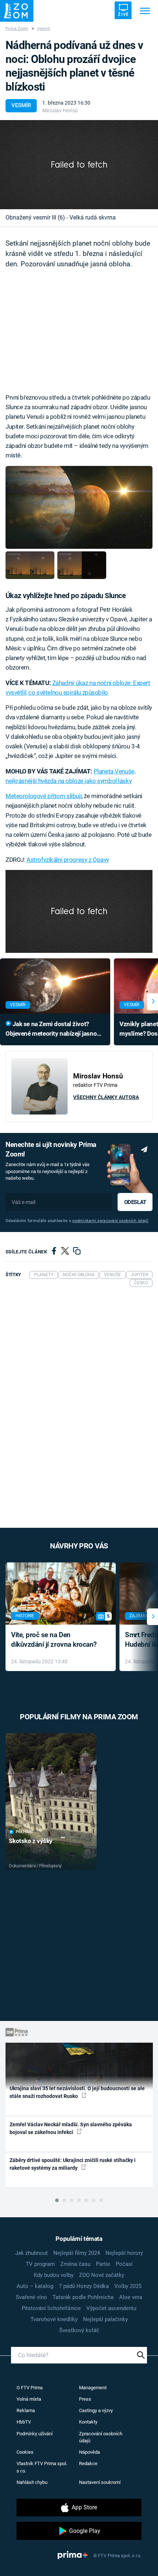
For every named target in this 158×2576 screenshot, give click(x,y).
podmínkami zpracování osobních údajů (110, 1221)
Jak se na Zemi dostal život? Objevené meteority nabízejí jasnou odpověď (53, 1029)
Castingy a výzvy (96, 2410)
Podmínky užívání (35, 2434)
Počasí (124, 2264)
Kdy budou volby (54, 2275)
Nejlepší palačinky (105, 2319)
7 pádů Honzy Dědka (84, 2286)
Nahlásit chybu (32, 2482)
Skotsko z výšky (31, 1841)
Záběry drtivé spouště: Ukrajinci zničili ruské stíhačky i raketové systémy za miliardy (73, 2164)
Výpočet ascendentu (111, 2308)
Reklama (26, 2410)
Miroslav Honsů (60, 110)
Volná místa (29, 2399)
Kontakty (88, 2422)
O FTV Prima (30, 2388)
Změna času (75, 2264)
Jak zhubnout (31, 2253)
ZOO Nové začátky (102, 2275)
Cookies (25, 2452)
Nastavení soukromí (100, 2482)
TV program (40, 2264)
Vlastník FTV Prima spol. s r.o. (42, 2467)
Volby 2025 (128, 2286)
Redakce (88, 2463)
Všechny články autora (106, 1097)
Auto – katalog (35, 2286)
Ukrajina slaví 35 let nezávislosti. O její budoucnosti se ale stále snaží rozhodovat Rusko (77, 2092)
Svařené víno (31, 2297)
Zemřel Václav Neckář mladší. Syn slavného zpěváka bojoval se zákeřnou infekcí (71, 2128)
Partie (103, 2264)
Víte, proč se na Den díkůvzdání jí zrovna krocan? (54, 1640)
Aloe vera (131, 2297)
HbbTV (24, 2422)
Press (85, 2399)
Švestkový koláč (79, 2330)
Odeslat (135, 1202)
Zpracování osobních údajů (101, 2437)
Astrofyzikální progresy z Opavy (68, 860)
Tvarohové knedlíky (54, 2319)
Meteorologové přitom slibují (44, 796)
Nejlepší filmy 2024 (77, 2253)
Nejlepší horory (124, 2253)
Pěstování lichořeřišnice (51, 2308)
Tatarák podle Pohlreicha (83, 2297)
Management (93, 2388)
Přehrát (25, 1832)
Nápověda (89, 2452)
